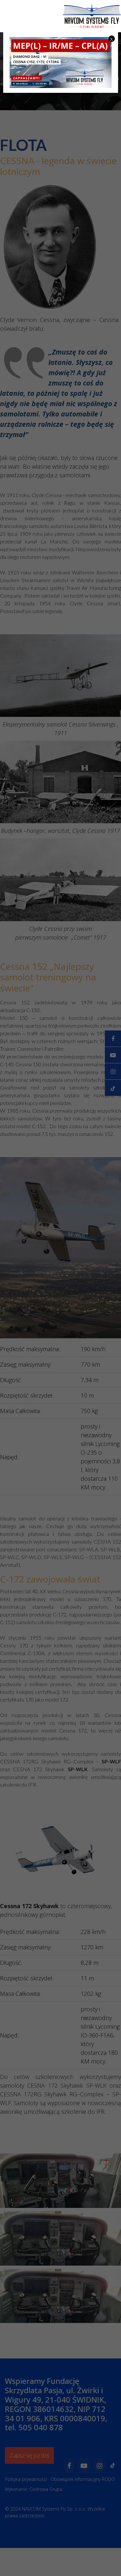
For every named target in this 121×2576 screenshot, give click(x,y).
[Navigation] (118, 42)
